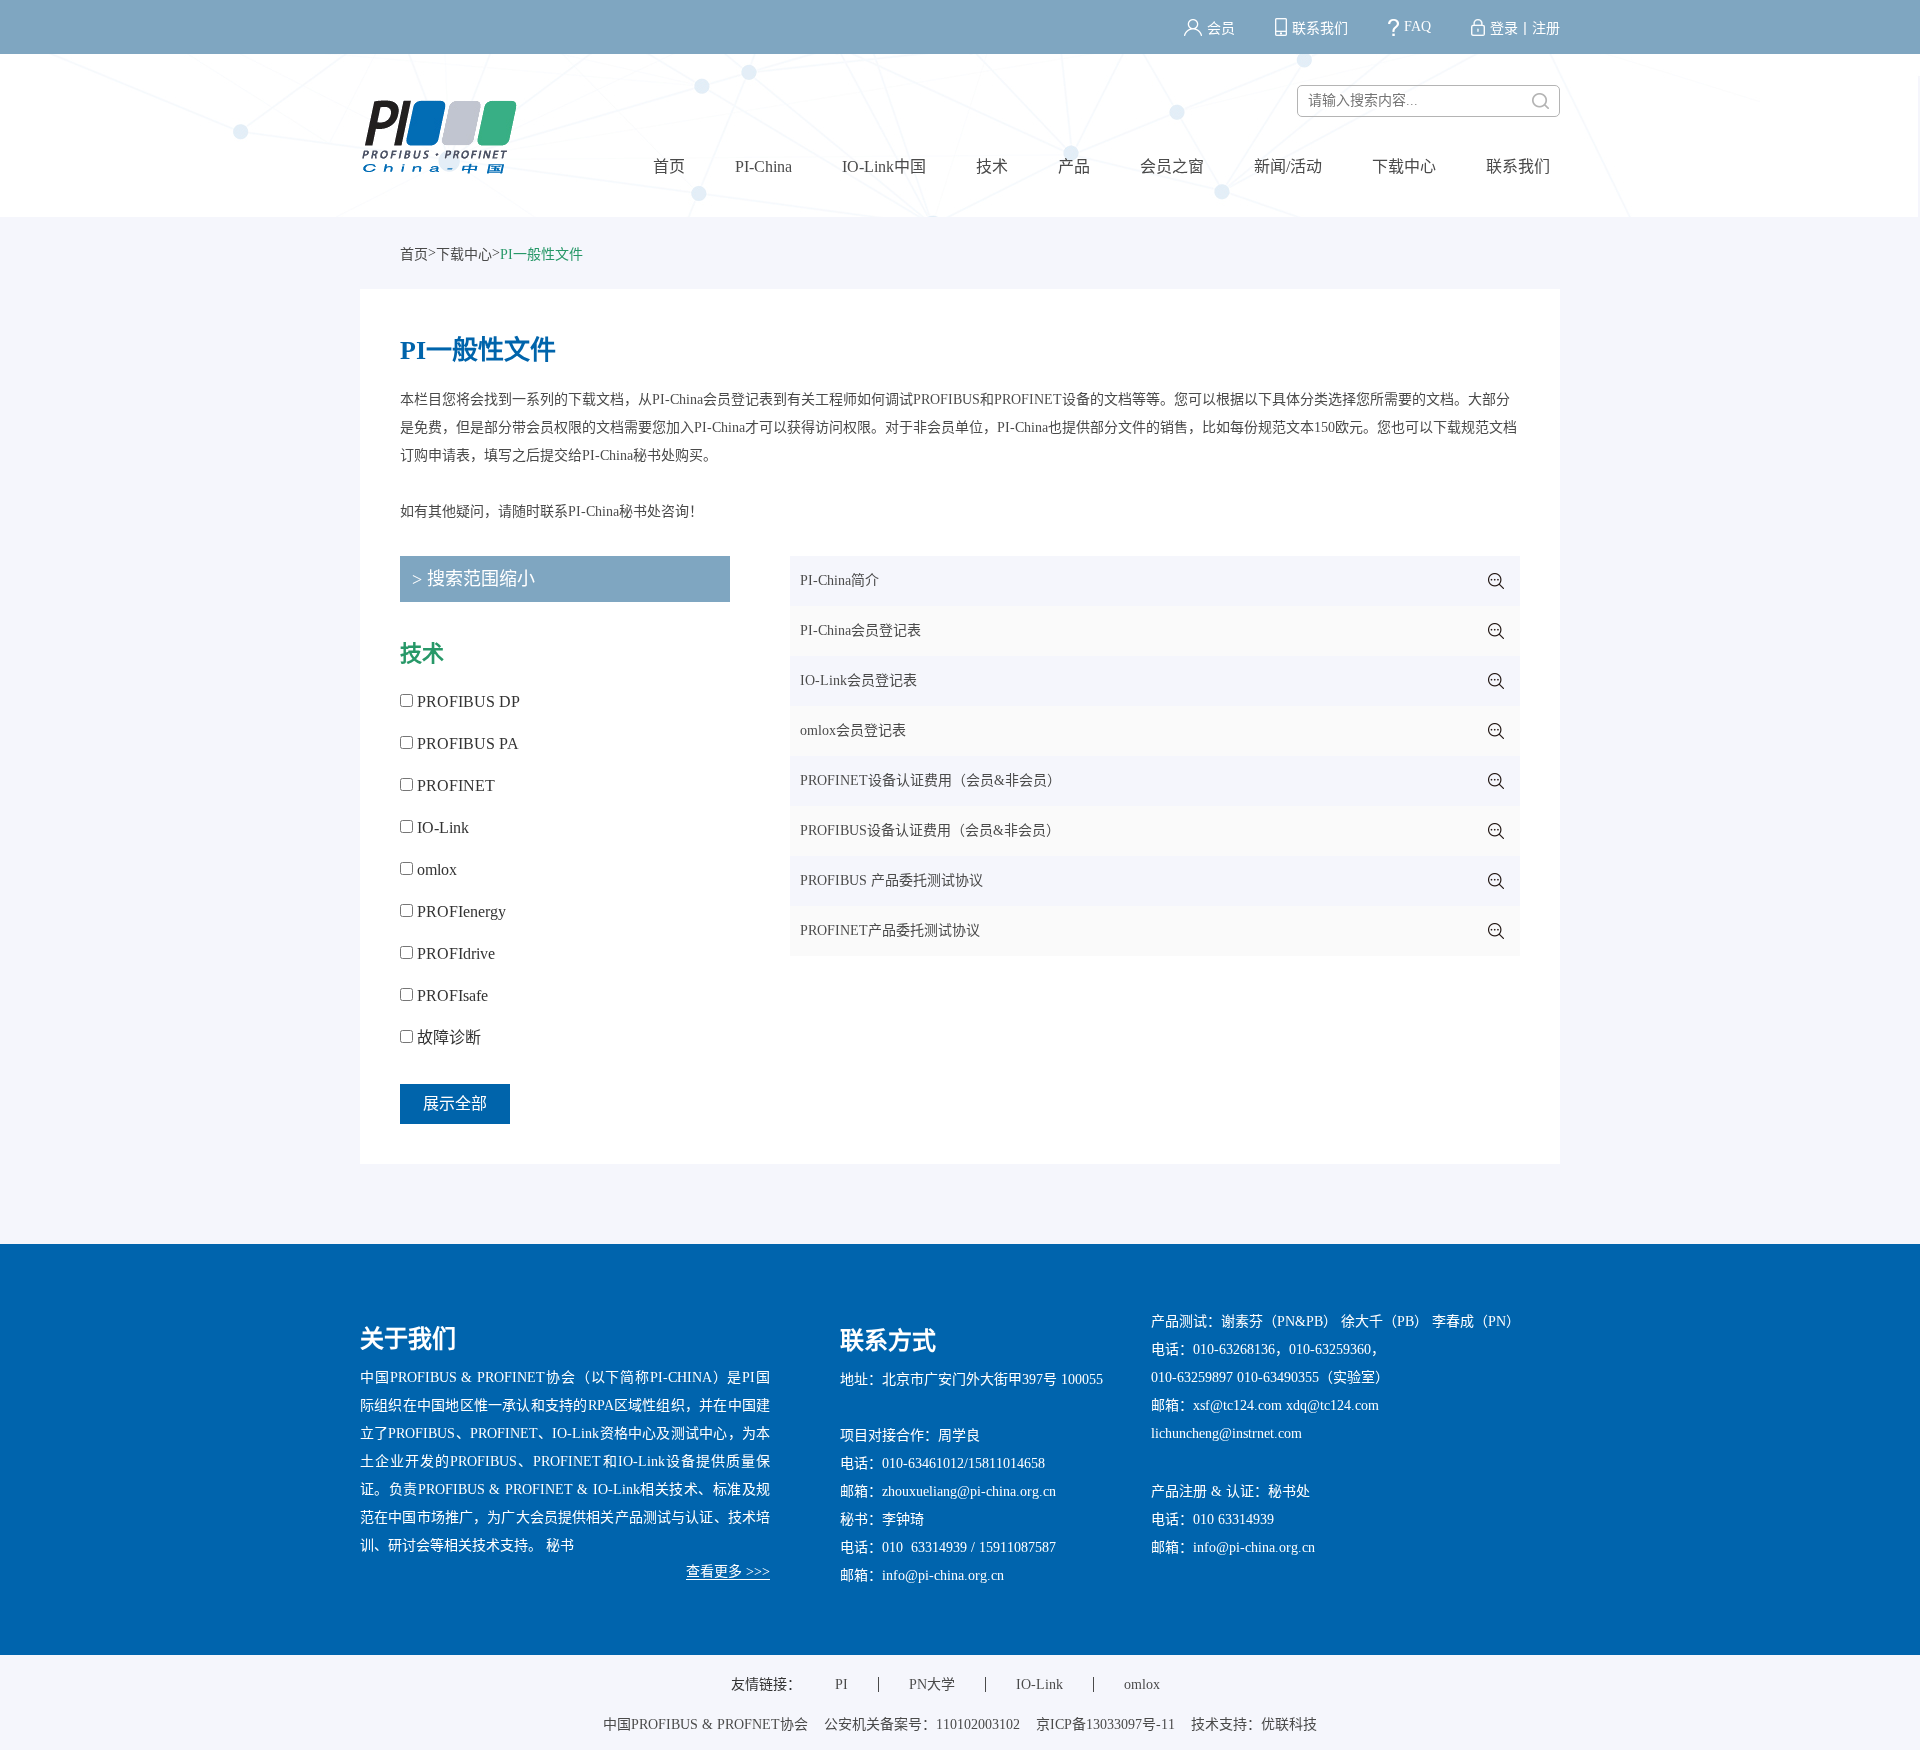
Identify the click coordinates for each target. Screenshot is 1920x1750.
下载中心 (1404, 166)
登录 (1504, 28)
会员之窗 (1172, 166)
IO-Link (441, 827)
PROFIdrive (454, 953)
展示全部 (455, 1103)
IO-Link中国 (884, 166)
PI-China (763, 166)
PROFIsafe (450, 995)
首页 (669, 166)
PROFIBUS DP (466, 701)
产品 (1074, 166)
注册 (1546, 28)
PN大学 (932, 1684)
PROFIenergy (459, 911)
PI (841, 1684)
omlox (435, 869)
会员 (1221, 28)
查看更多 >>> (728, 1571)
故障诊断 (447, 1037)
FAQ (1417, 26)
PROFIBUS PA (466, 743)
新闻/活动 (1288, 166)
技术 (992, 166)
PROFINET (454, 785)
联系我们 (1320, 28)
